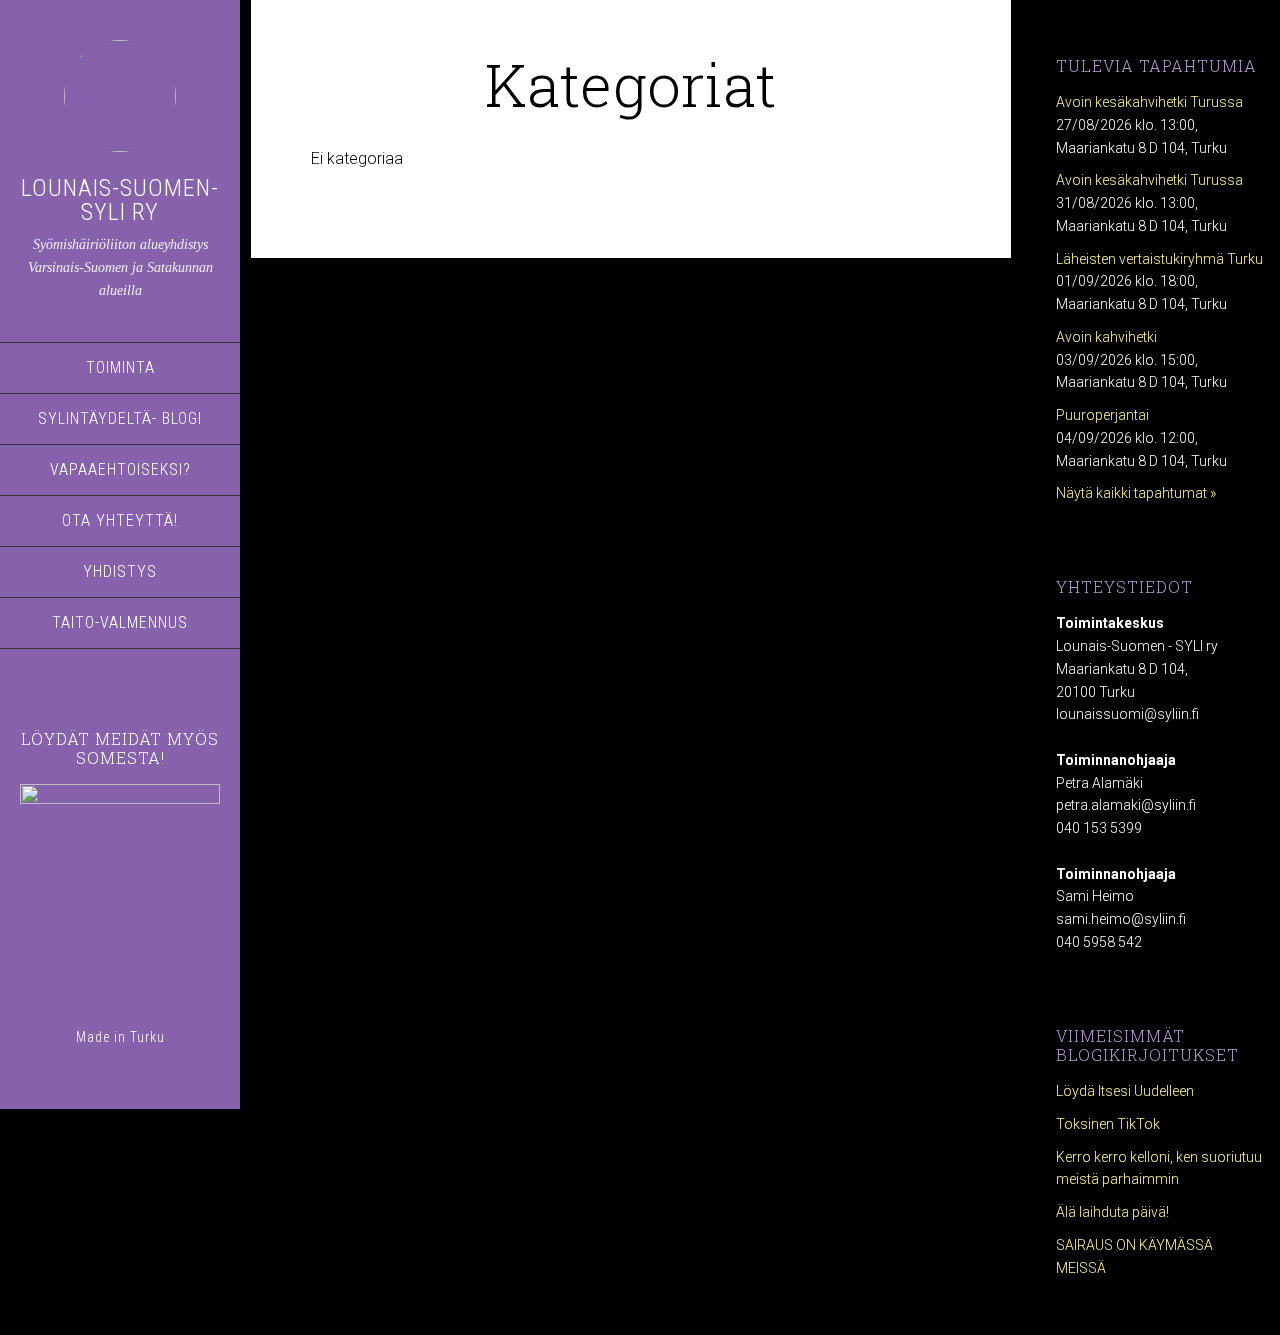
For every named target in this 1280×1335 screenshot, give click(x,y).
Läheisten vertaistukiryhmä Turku (1159, 259)
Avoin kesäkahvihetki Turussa (1149, 102)
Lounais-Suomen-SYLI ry (120, 200)
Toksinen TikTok (1108, 1124)
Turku (147, 1037)
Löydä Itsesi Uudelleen (1125, 1091)
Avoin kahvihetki (1106, 337)
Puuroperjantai (1102, 415)
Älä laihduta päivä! (1112, 1212)
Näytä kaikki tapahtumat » (1136, 493)
